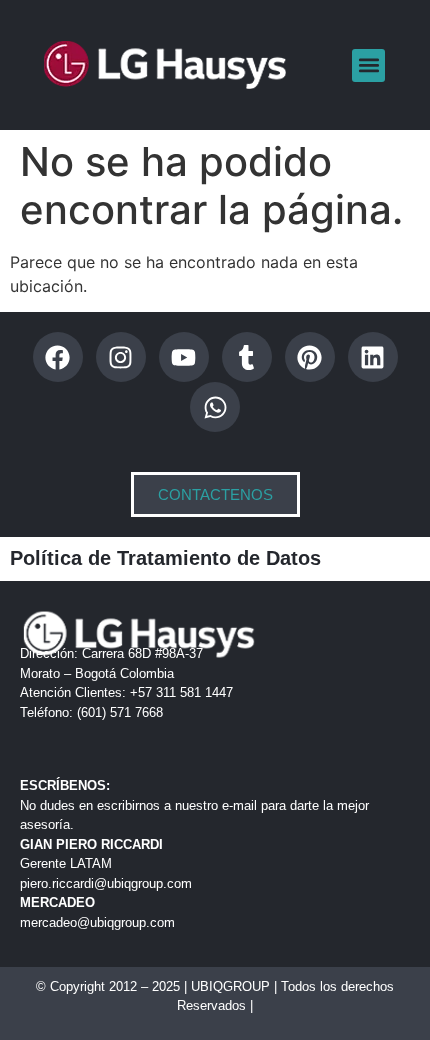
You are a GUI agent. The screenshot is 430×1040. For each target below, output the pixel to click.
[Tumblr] (247, 357)
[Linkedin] (373, 357)
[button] (368, 65)
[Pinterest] (310, 357)
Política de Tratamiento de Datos (165, 558)
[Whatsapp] (215, 407)
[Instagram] (121, 357)
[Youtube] (184, 357)
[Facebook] (58, 357)
